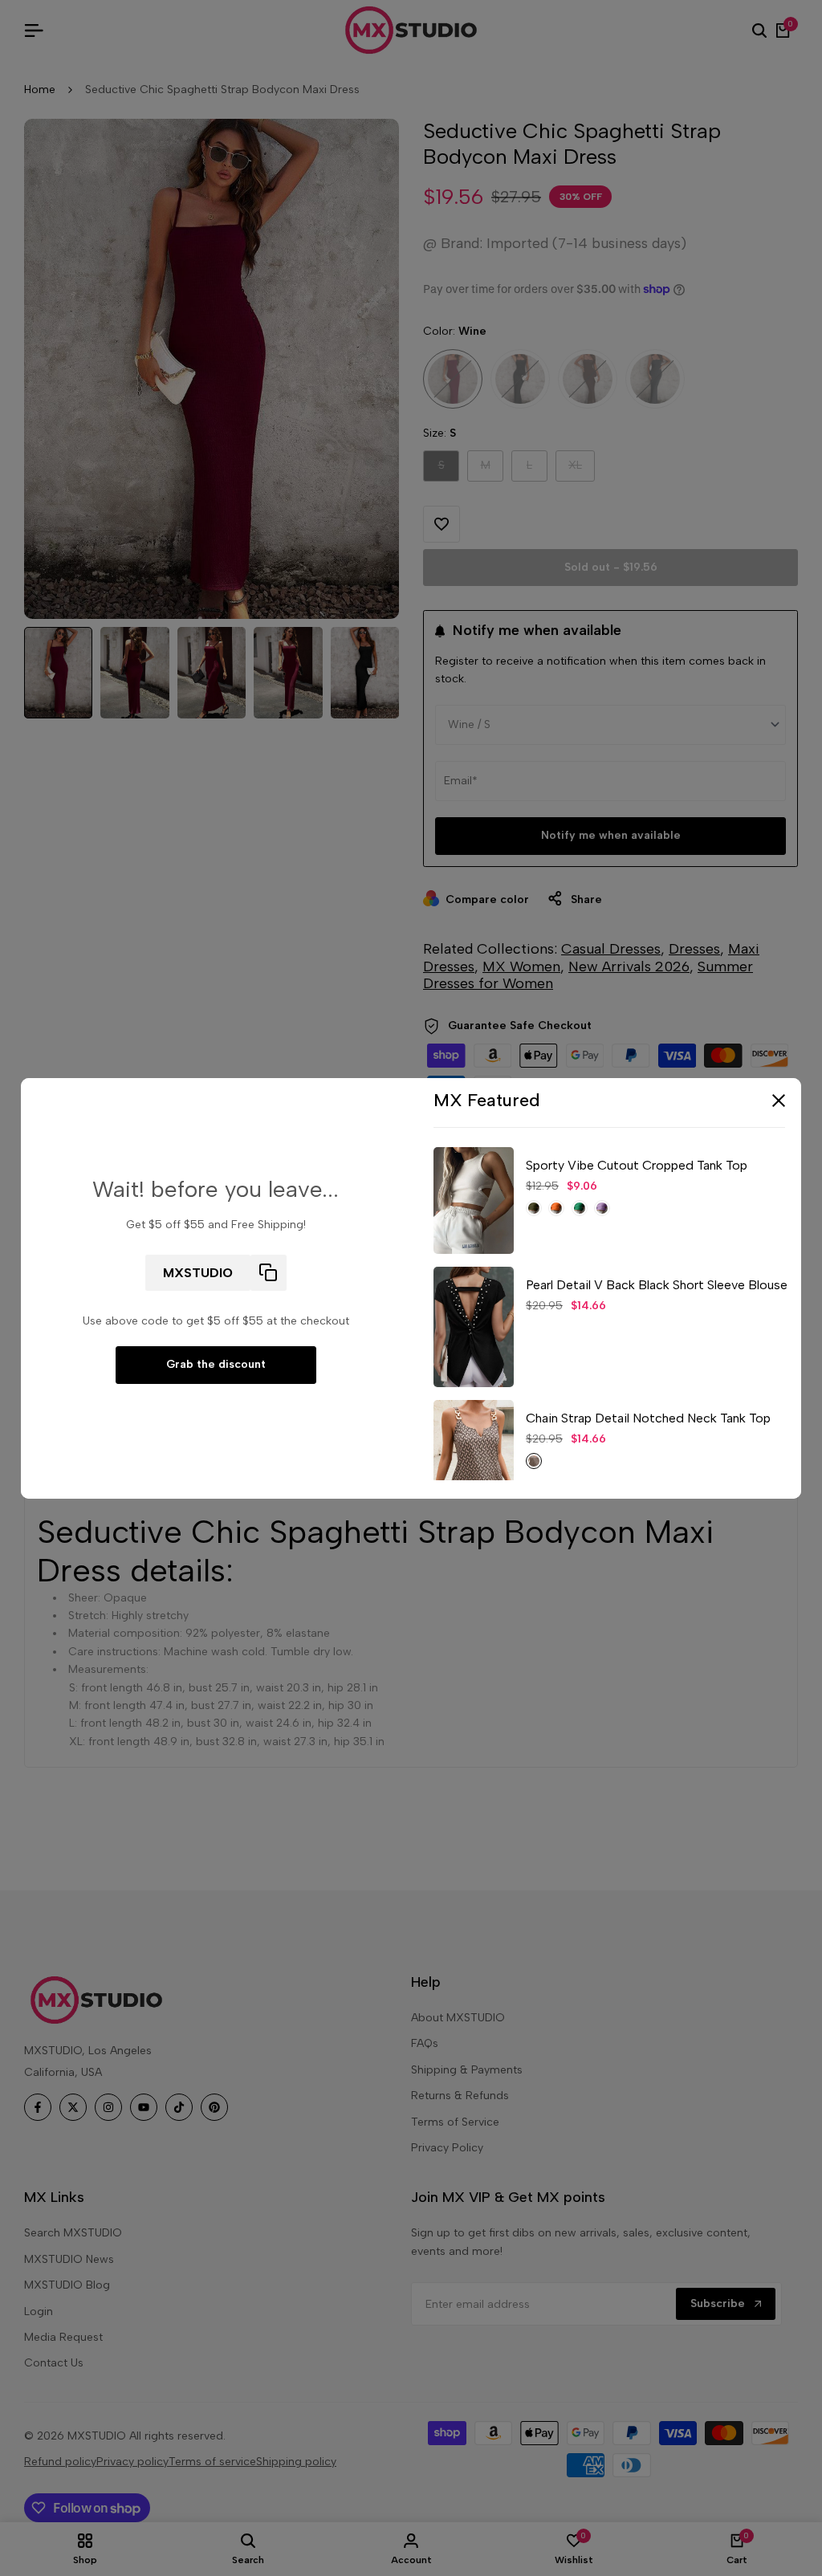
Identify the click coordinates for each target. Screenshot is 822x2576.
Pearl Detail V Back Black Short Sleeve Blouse (657, 1285)
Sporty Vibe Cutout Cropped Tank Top (637, 1165)
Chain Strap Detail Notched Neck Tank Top (648, 1418)
